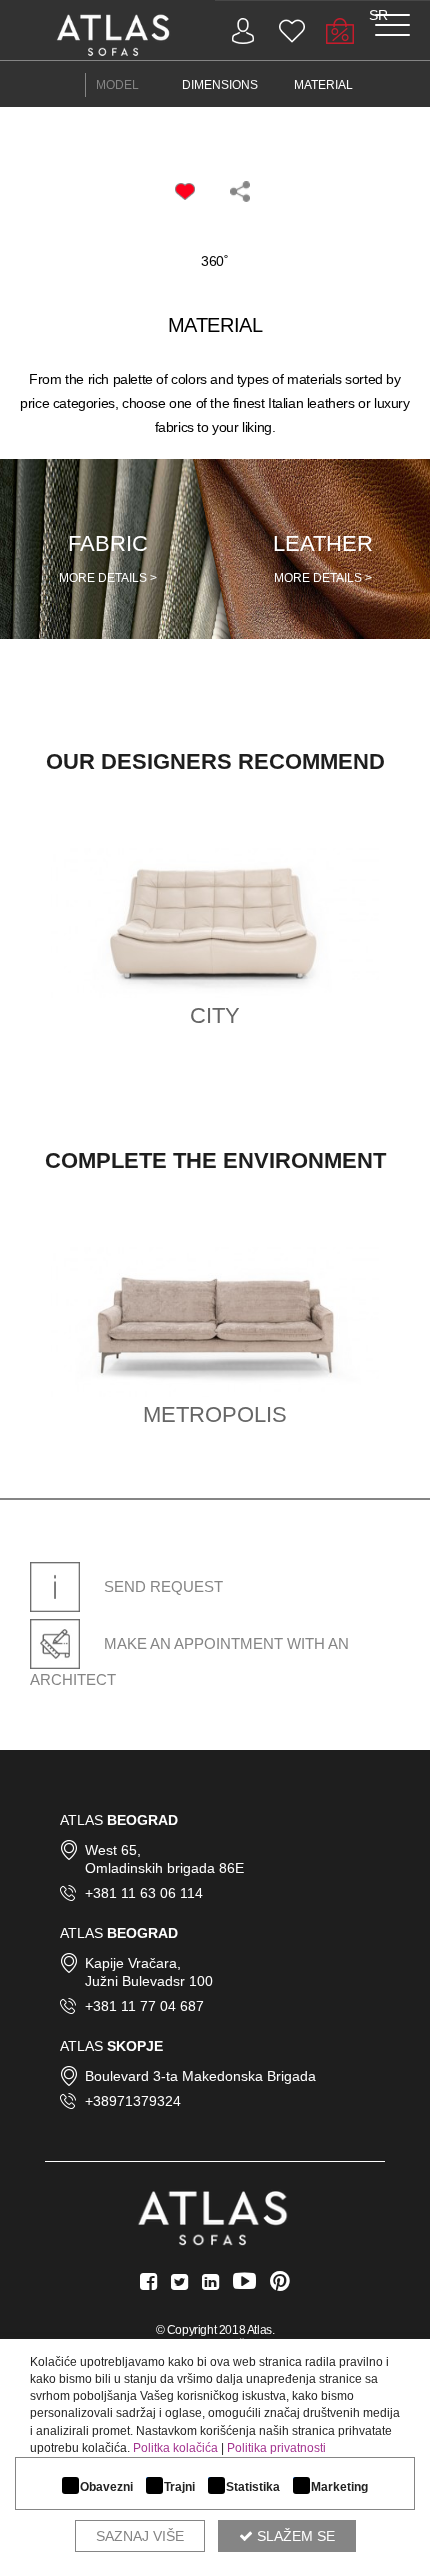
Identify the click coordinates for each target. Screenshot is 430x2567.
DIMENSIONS (220, 85)
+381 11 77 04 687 (144, 2006)
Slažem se (294, 2536)
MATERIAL (323, 85)
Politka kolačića (175, 2448)
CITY (215, 1015)
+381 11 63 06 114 (144, 1893)
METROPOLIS (215, 1414)
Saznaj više (140, 2536)
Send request (161, 1586)
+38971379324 (133, 2101)
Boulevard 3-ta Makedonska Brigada (200, 2076)
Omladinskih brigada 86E (164, 1868)
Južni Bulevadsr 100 (149, 1981)
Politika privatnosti (276, 2448)
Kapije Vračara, (133, 1963)
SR (378, 15)
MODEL (117, 85)
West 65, (113, 1850)
